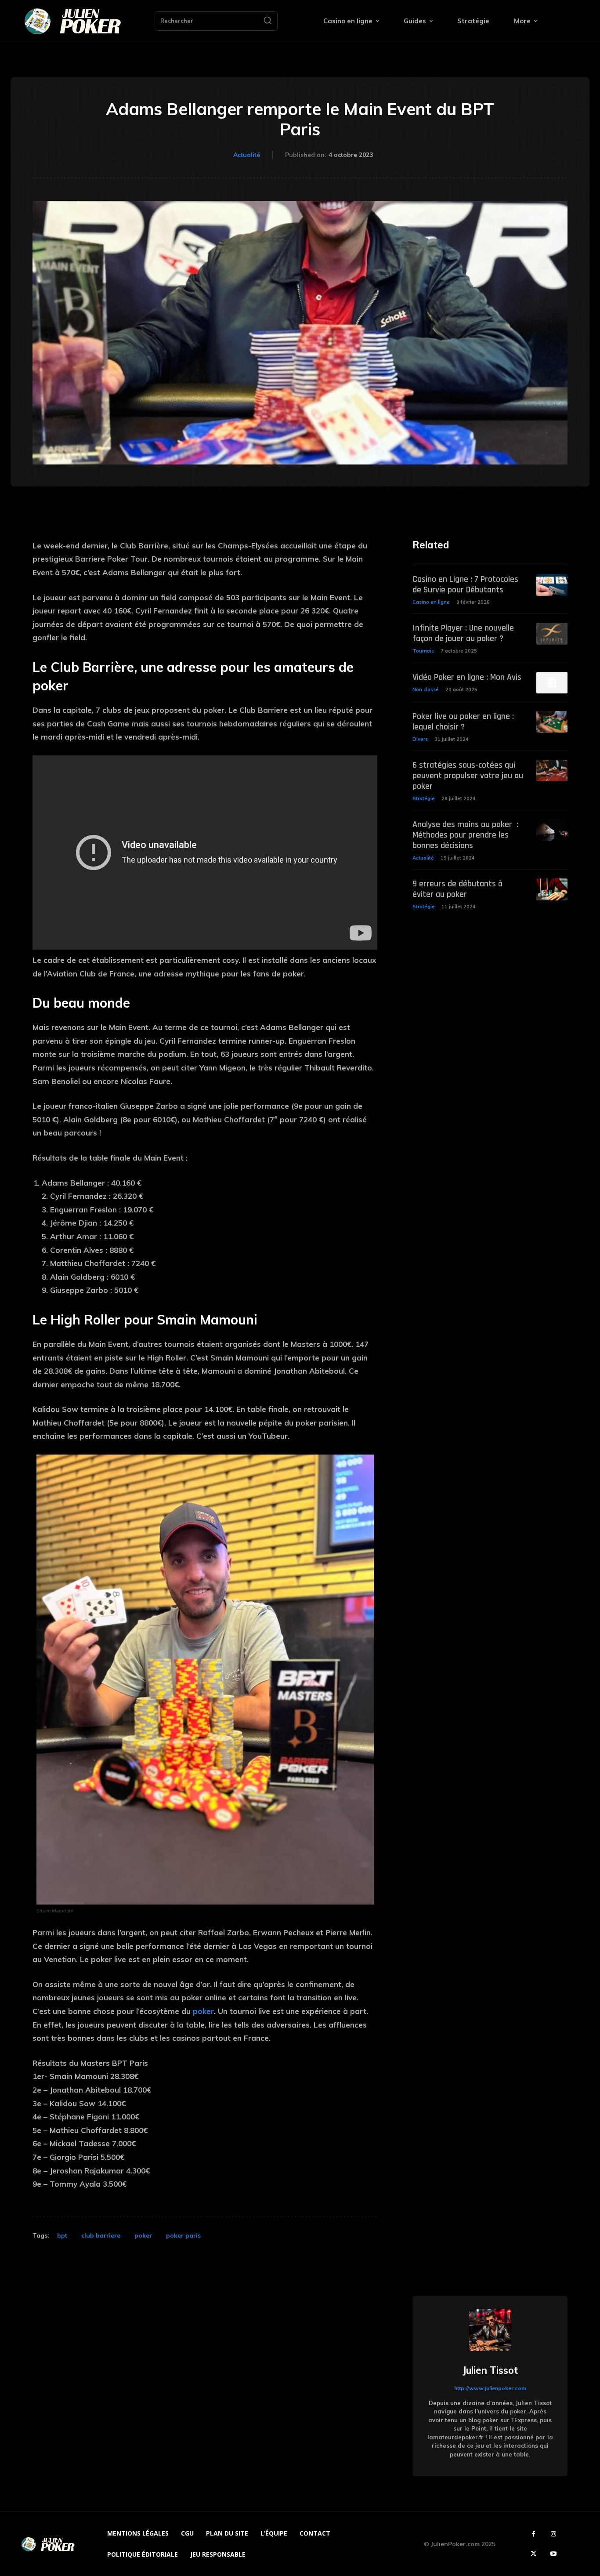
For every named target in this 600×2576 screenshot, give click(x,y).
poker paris (183, 2235)
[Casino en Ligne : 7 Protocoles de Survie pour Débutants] (552, 585)
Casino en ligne (431, 602)
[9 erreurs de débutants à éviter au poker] (552, 889)
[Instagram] (553, 2534)
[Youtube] (553, 2554)
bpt (62, 2235)
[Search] (267, 21)
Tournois (423, 651)
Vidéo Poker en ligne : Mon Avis (467, 677)
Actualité (247, 155)
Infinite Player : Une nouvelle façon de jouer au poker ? (463, 633)
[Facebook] (533, 2534)
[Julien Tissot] (490, 2330)
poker (203, 2011)
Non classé (426, 689)
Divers (420, 739)
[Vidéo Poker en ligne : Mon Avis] (552, 683)
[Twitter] (533, 2554)
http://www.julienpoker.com (490, 2388)
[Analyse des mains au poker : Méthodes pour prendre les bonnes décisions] (552, 830)
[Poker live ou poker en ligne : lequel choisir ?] (552, 722)
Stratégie (424, 798)
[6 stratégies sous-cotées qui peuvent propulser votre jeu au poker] (552, 771)
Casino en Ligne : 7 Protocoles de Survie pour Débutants (465, 584)
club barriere (101, 2235)
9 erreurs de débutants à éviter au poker (457, 889)
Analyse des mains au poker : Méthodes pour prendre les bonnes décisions (465, 835)
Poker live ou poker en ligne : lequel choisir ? (463, 722)
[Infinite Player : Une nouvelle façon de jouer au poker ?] (552, 633)
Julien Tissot (490, 2370)
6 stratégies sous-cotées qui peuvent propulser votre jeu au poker (468, 776)
